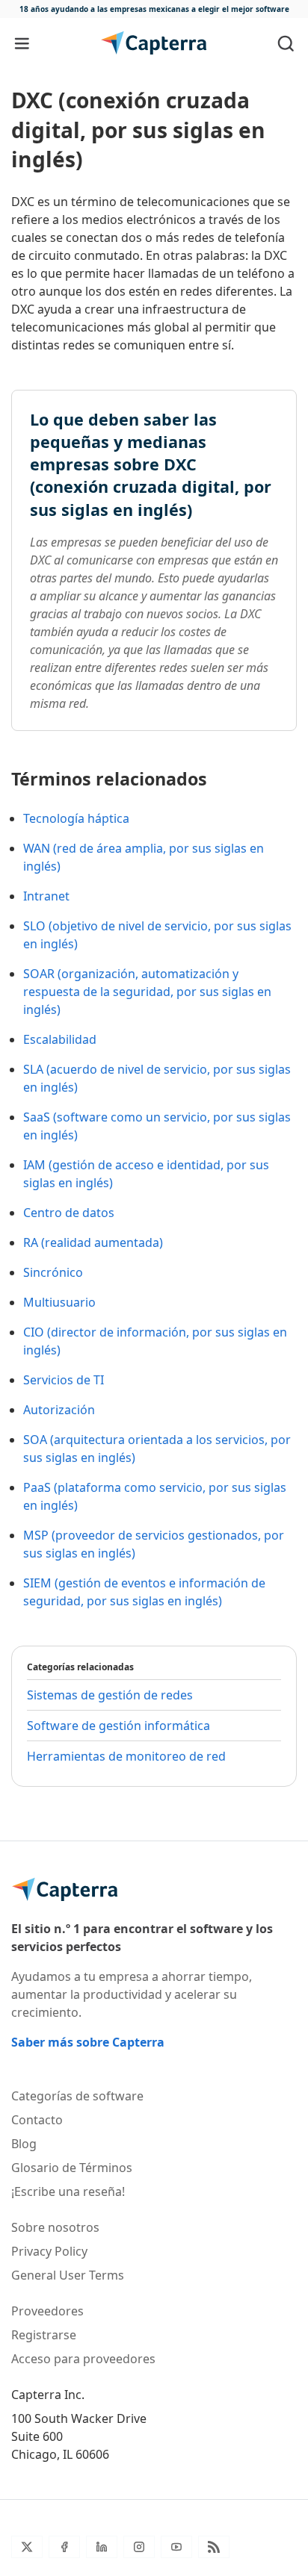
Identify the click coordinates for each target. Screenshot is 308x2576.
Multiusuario (59, 1302)
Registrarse (44, 2335)
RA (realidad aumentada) (93, 1242)
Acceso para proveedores (83, 2359)
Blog (24, 2144)
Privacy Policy (49, 2251)
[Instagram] (139, 2547)
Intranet (46, 896)
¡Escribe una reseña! (68, 2191)
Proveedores (47, 2311)
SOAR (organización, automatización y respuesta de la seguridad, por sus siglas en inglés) (147, 992)
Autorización (59, 1410)
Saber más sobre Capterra (88, 2042)
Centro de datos (69, 1213)
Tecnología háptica (76, 818)
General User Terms (68, 2275)
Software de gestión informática (118, 1726)
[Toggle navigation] (22, 43)
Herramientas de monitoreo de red (126, 1756)
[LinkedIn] (102, 2547)
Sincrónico (53, 1272)
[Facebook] (64, 2547)
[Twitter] (27, 2547)
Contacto (37, 2120)
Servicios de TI (64, 1380)
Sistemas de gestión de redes (110, 1695)
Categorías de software (77, 2096)
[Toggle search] (286, 43)
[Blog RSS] (214, 2547)
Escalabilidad (60, 1039)
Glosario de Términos (72, 2168)
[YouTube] (176, 2547)
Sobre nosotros (55, 2227)
